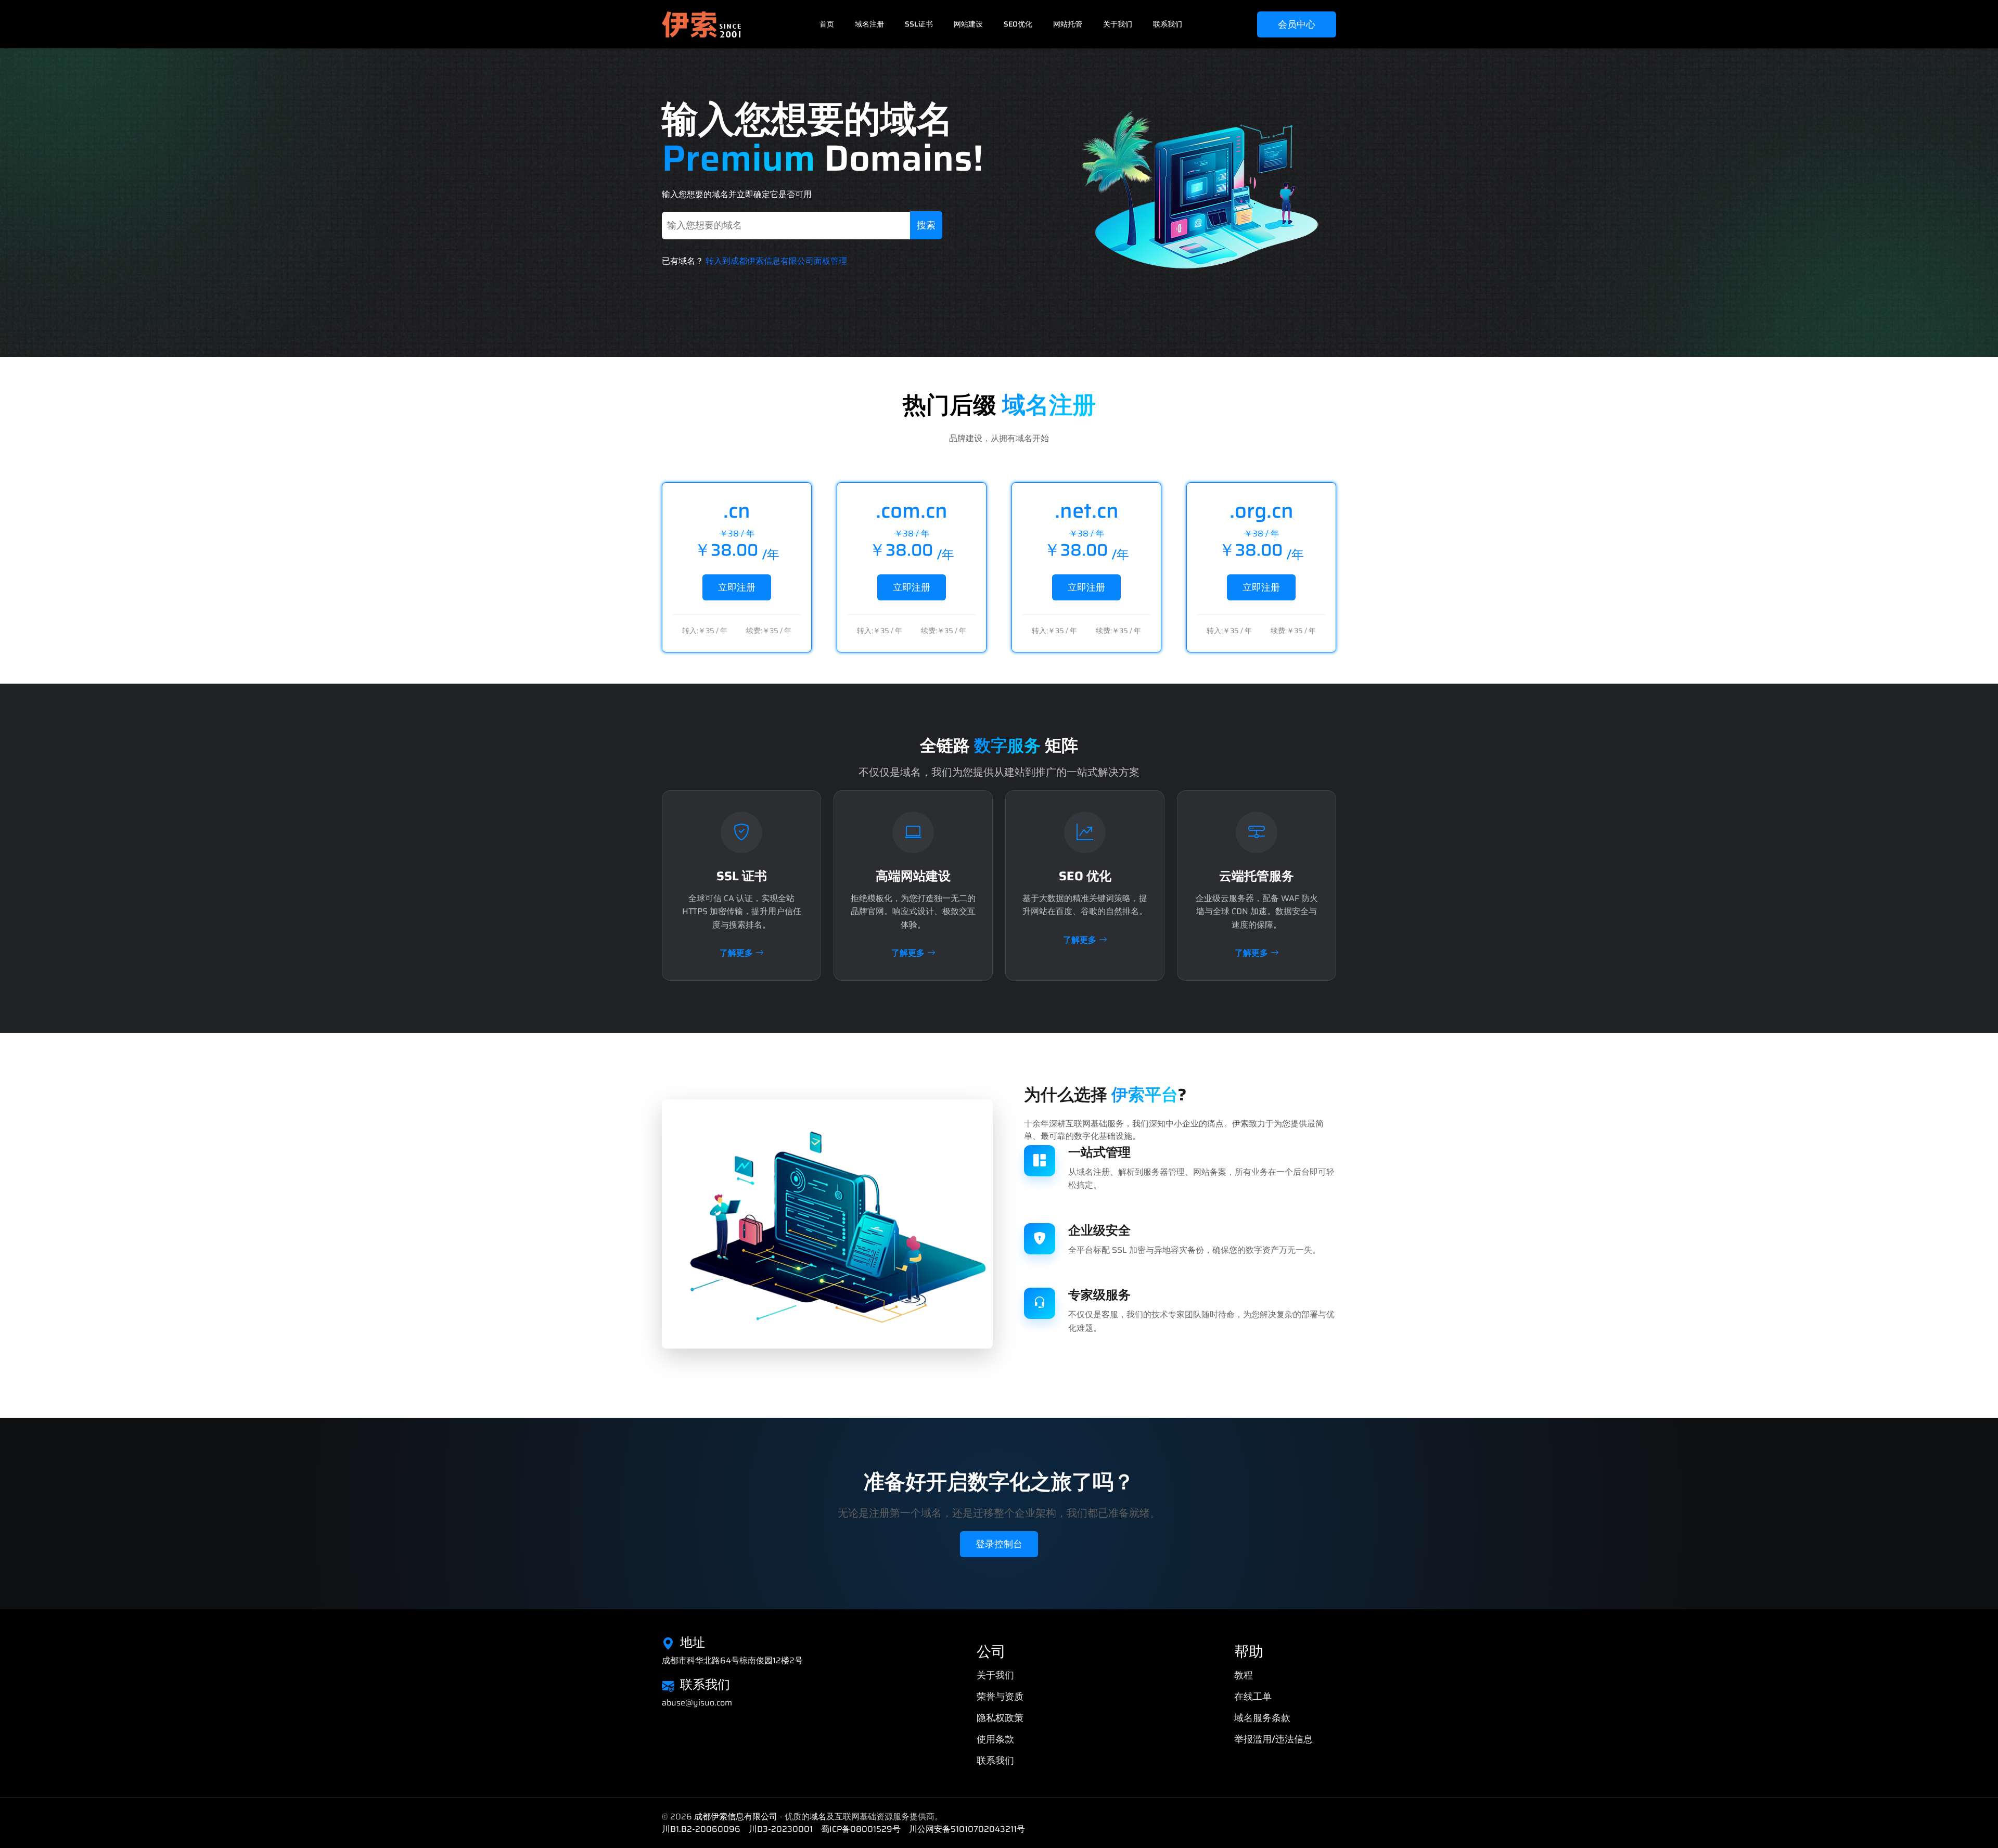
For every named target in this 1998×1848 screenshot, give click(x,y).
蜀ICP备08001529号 (861, 1829)
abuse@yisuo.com (697, 1703)
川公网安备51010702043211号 (967, 1829)
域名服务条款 (1262, 1718)
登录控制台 (999, 1544)
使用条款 (995, 1739)
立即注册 (737, 587)
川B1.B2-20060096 (701, 1829)
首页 (827, 24)
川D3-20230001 (781, 1829)
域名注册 (869, 24)
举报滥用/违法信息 (1273, 1739)
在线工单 (1253, 1697)
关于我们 (1118, 24)
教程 (1244, 1675)
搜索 (926, 225)
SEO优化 (1018, 24)
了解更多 (736, 953)
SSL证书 (919, 24)
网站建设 (968, 24)
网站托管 (1068, 24)
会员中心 (1297, 24)
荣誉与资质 (1000, 1697)
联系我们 (1168, 24)
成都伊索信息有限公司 (736, 1817)
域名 (818, 1817)
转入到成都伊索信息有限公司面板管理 (776, 261)
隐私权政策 (1000, 1718)
